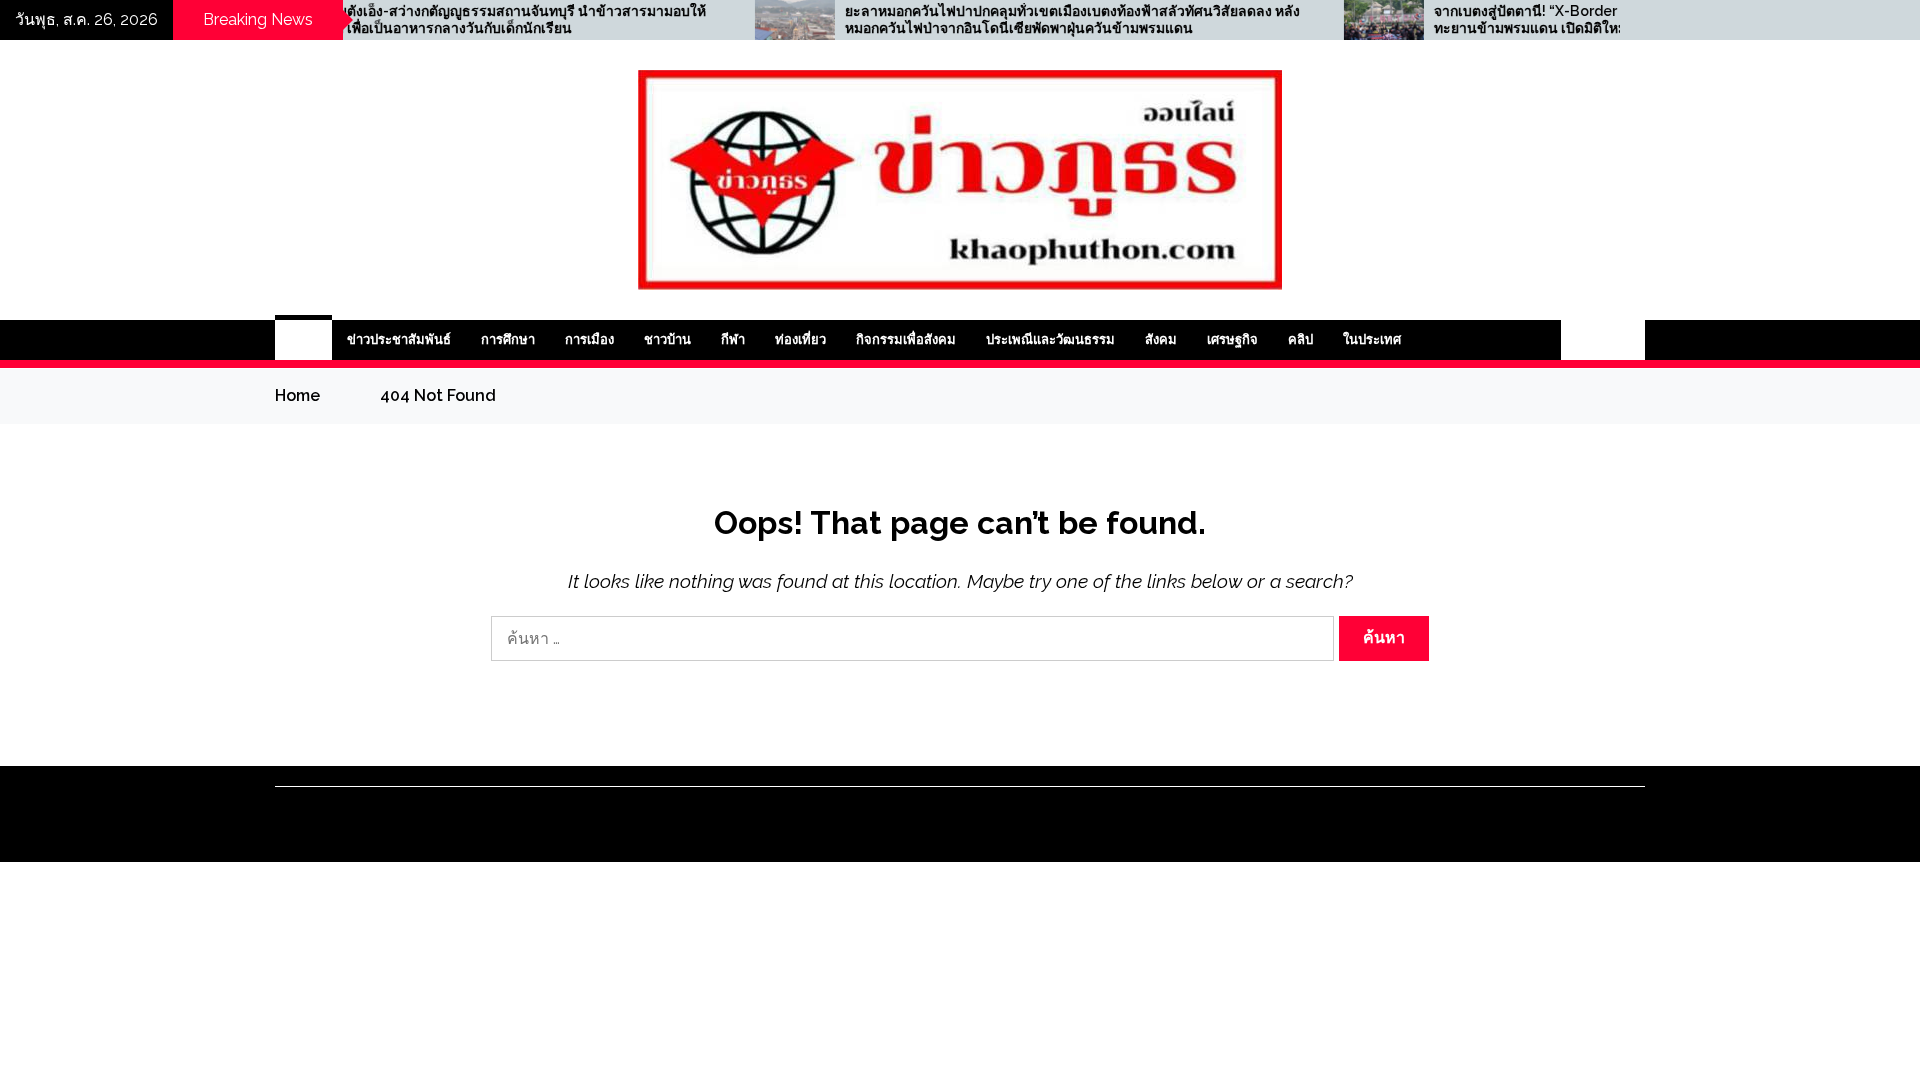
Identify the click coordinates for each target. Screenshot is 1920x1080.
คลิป (1300, 339)
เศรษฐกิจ (1232, 339)
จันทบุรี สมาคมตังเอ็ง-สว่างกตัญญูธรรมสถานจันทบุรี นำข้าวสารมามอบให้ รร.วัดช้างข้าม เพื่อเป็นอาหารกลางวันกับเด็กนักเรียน (425, 19)
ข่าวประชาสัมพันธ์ (399, 339)
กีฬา (733, 339)
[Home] (303, 340)
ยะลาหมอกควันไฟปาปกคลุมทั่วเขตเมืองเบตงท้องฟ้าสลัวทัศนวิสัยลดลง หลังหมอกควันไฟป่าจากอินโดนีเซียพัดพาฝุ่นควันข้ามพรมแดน (1016, 19)
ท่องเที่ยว (800, 339)
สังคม (1161, 339)
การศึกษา (508, 339)
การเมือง (589, 339)
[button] (1582, 340)
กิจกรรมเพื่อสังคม (906, 339)
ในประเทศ (1372, 339)
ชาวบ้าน (667, 339)
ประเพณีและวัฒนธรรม (1050, 339)
